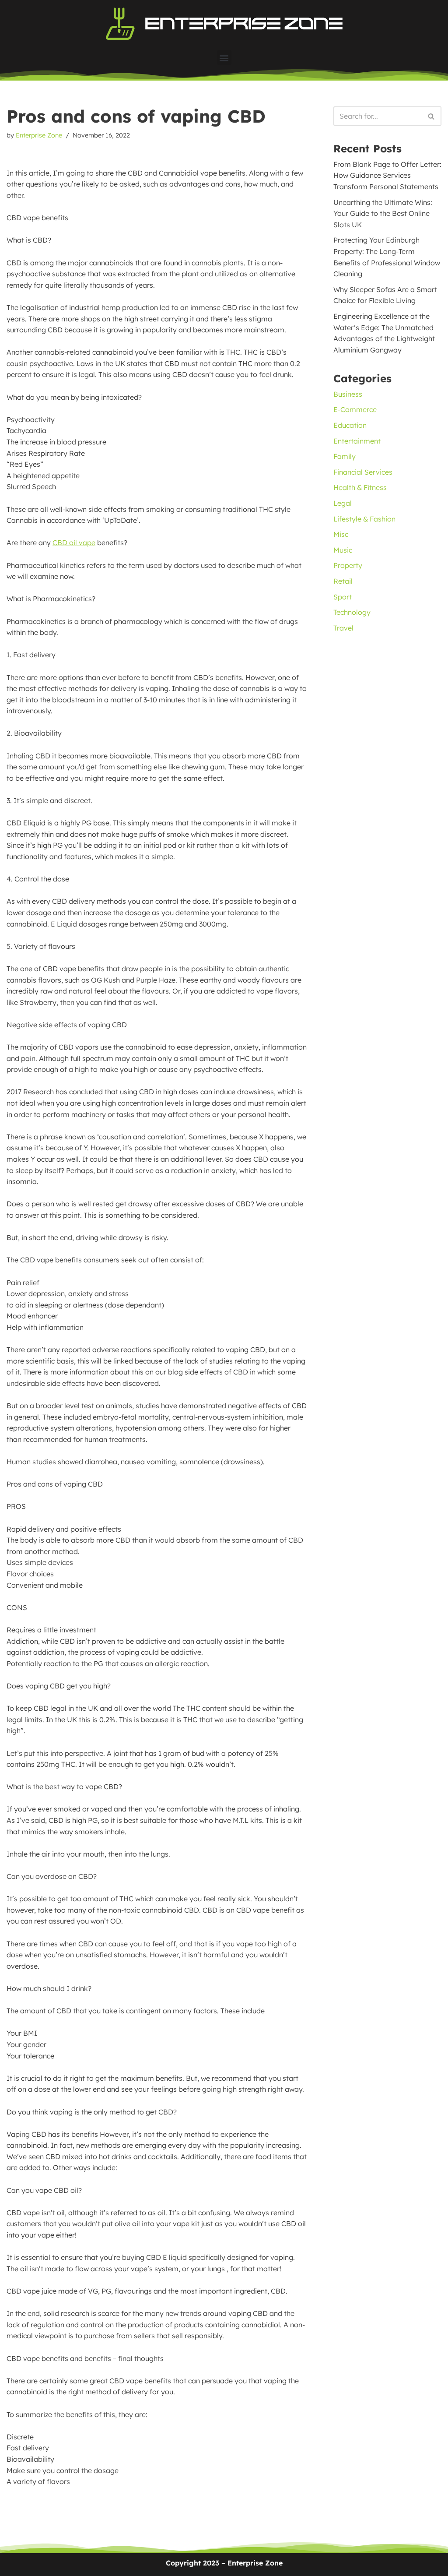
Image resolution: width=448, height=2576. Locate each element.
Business (348, 394)
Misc (341, 534)
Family (345, 456)
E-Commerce (355, 409)
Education (350, 425)
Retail (343, 581)
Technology (352, 612)
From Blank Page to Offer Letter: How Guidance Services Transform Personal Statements (387, 175)
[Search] (432, 116)
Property (348, 565)
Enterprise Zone (39, 135)
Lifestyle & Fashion (364, 519)
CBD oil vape (74, 543)
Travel (343, 628)
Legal (343, 503)
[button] (224, 58)
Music (343, 550)
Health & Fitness (360, 487)
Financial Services (363, 472)
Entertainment (357, 441)
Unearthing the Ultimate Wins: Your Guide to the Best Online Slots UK (383, 213)
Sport (343, 597)
